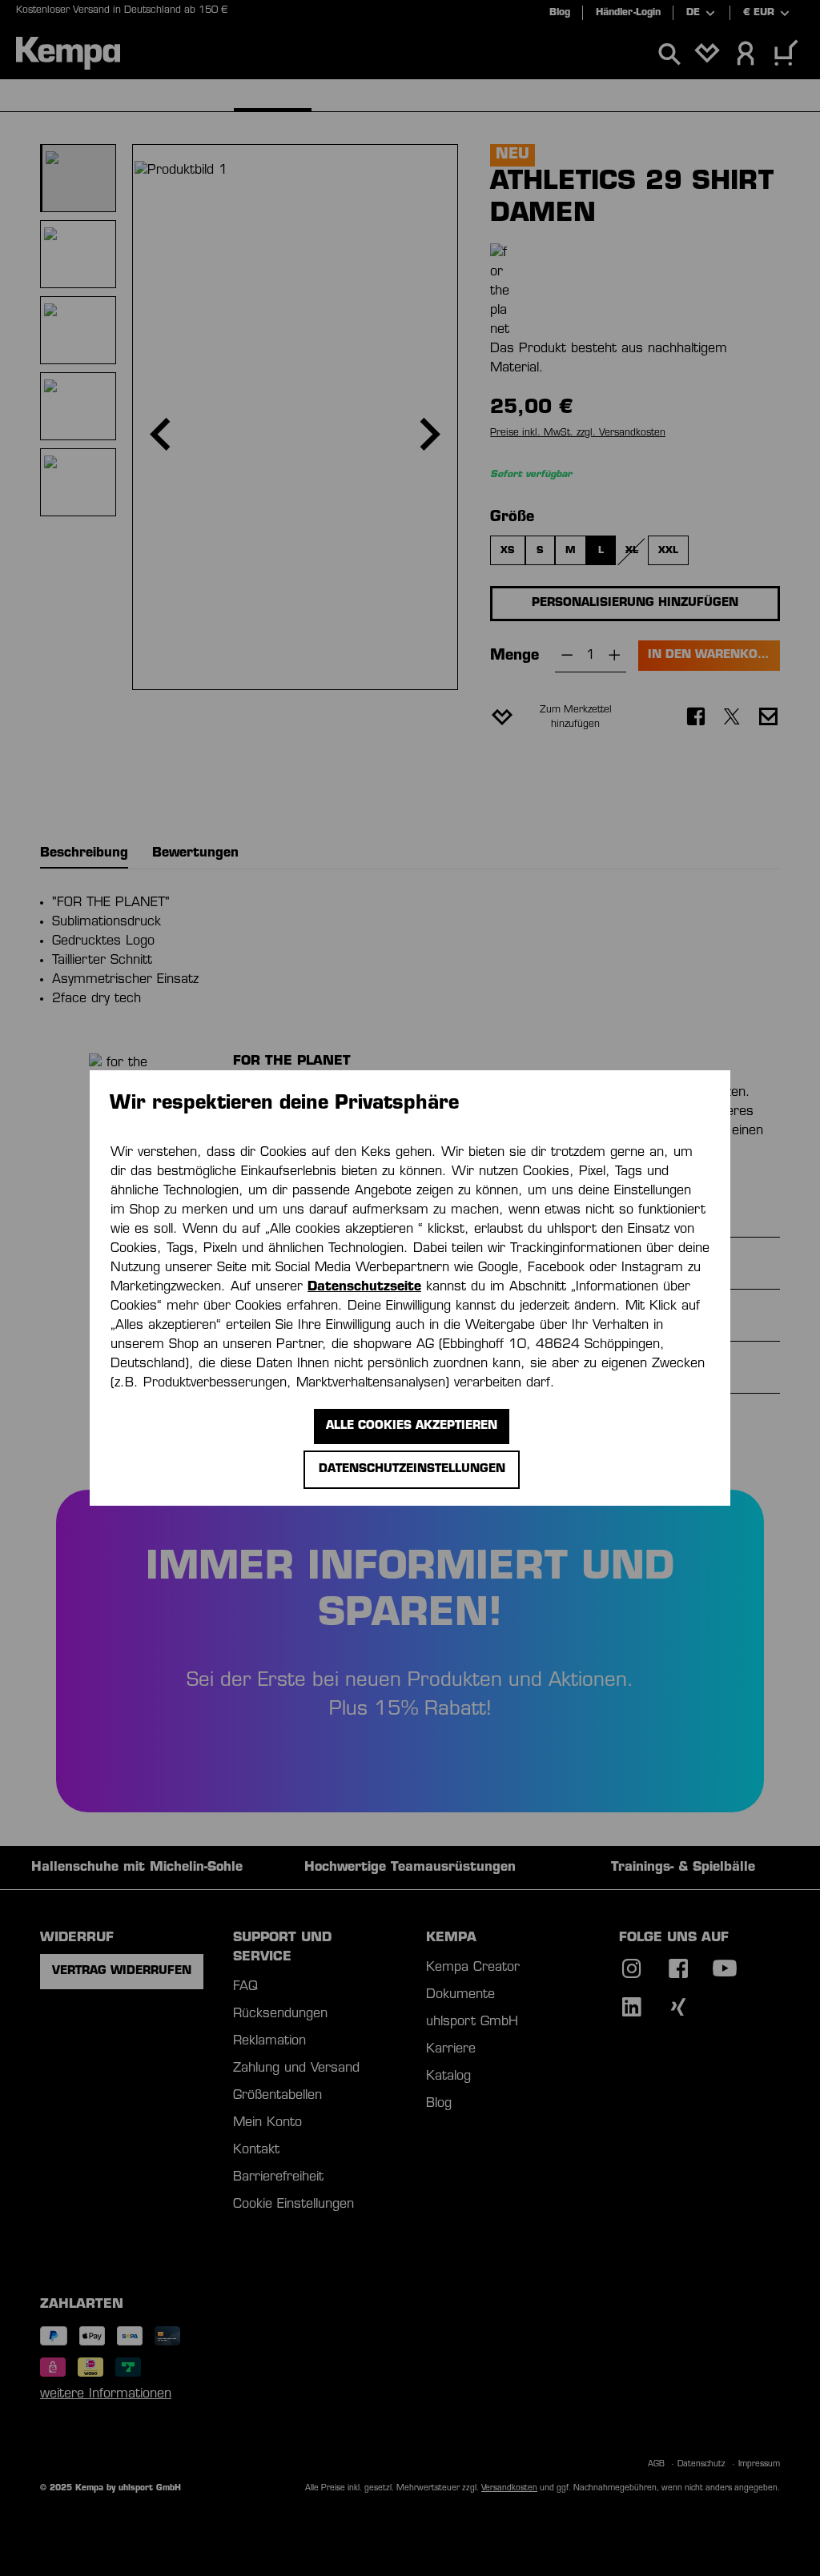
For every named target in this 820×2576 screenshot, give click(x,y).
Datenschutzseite (364, 1287)
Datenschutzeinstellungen (412, 1469)
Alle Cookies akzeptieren (412, 1426)
